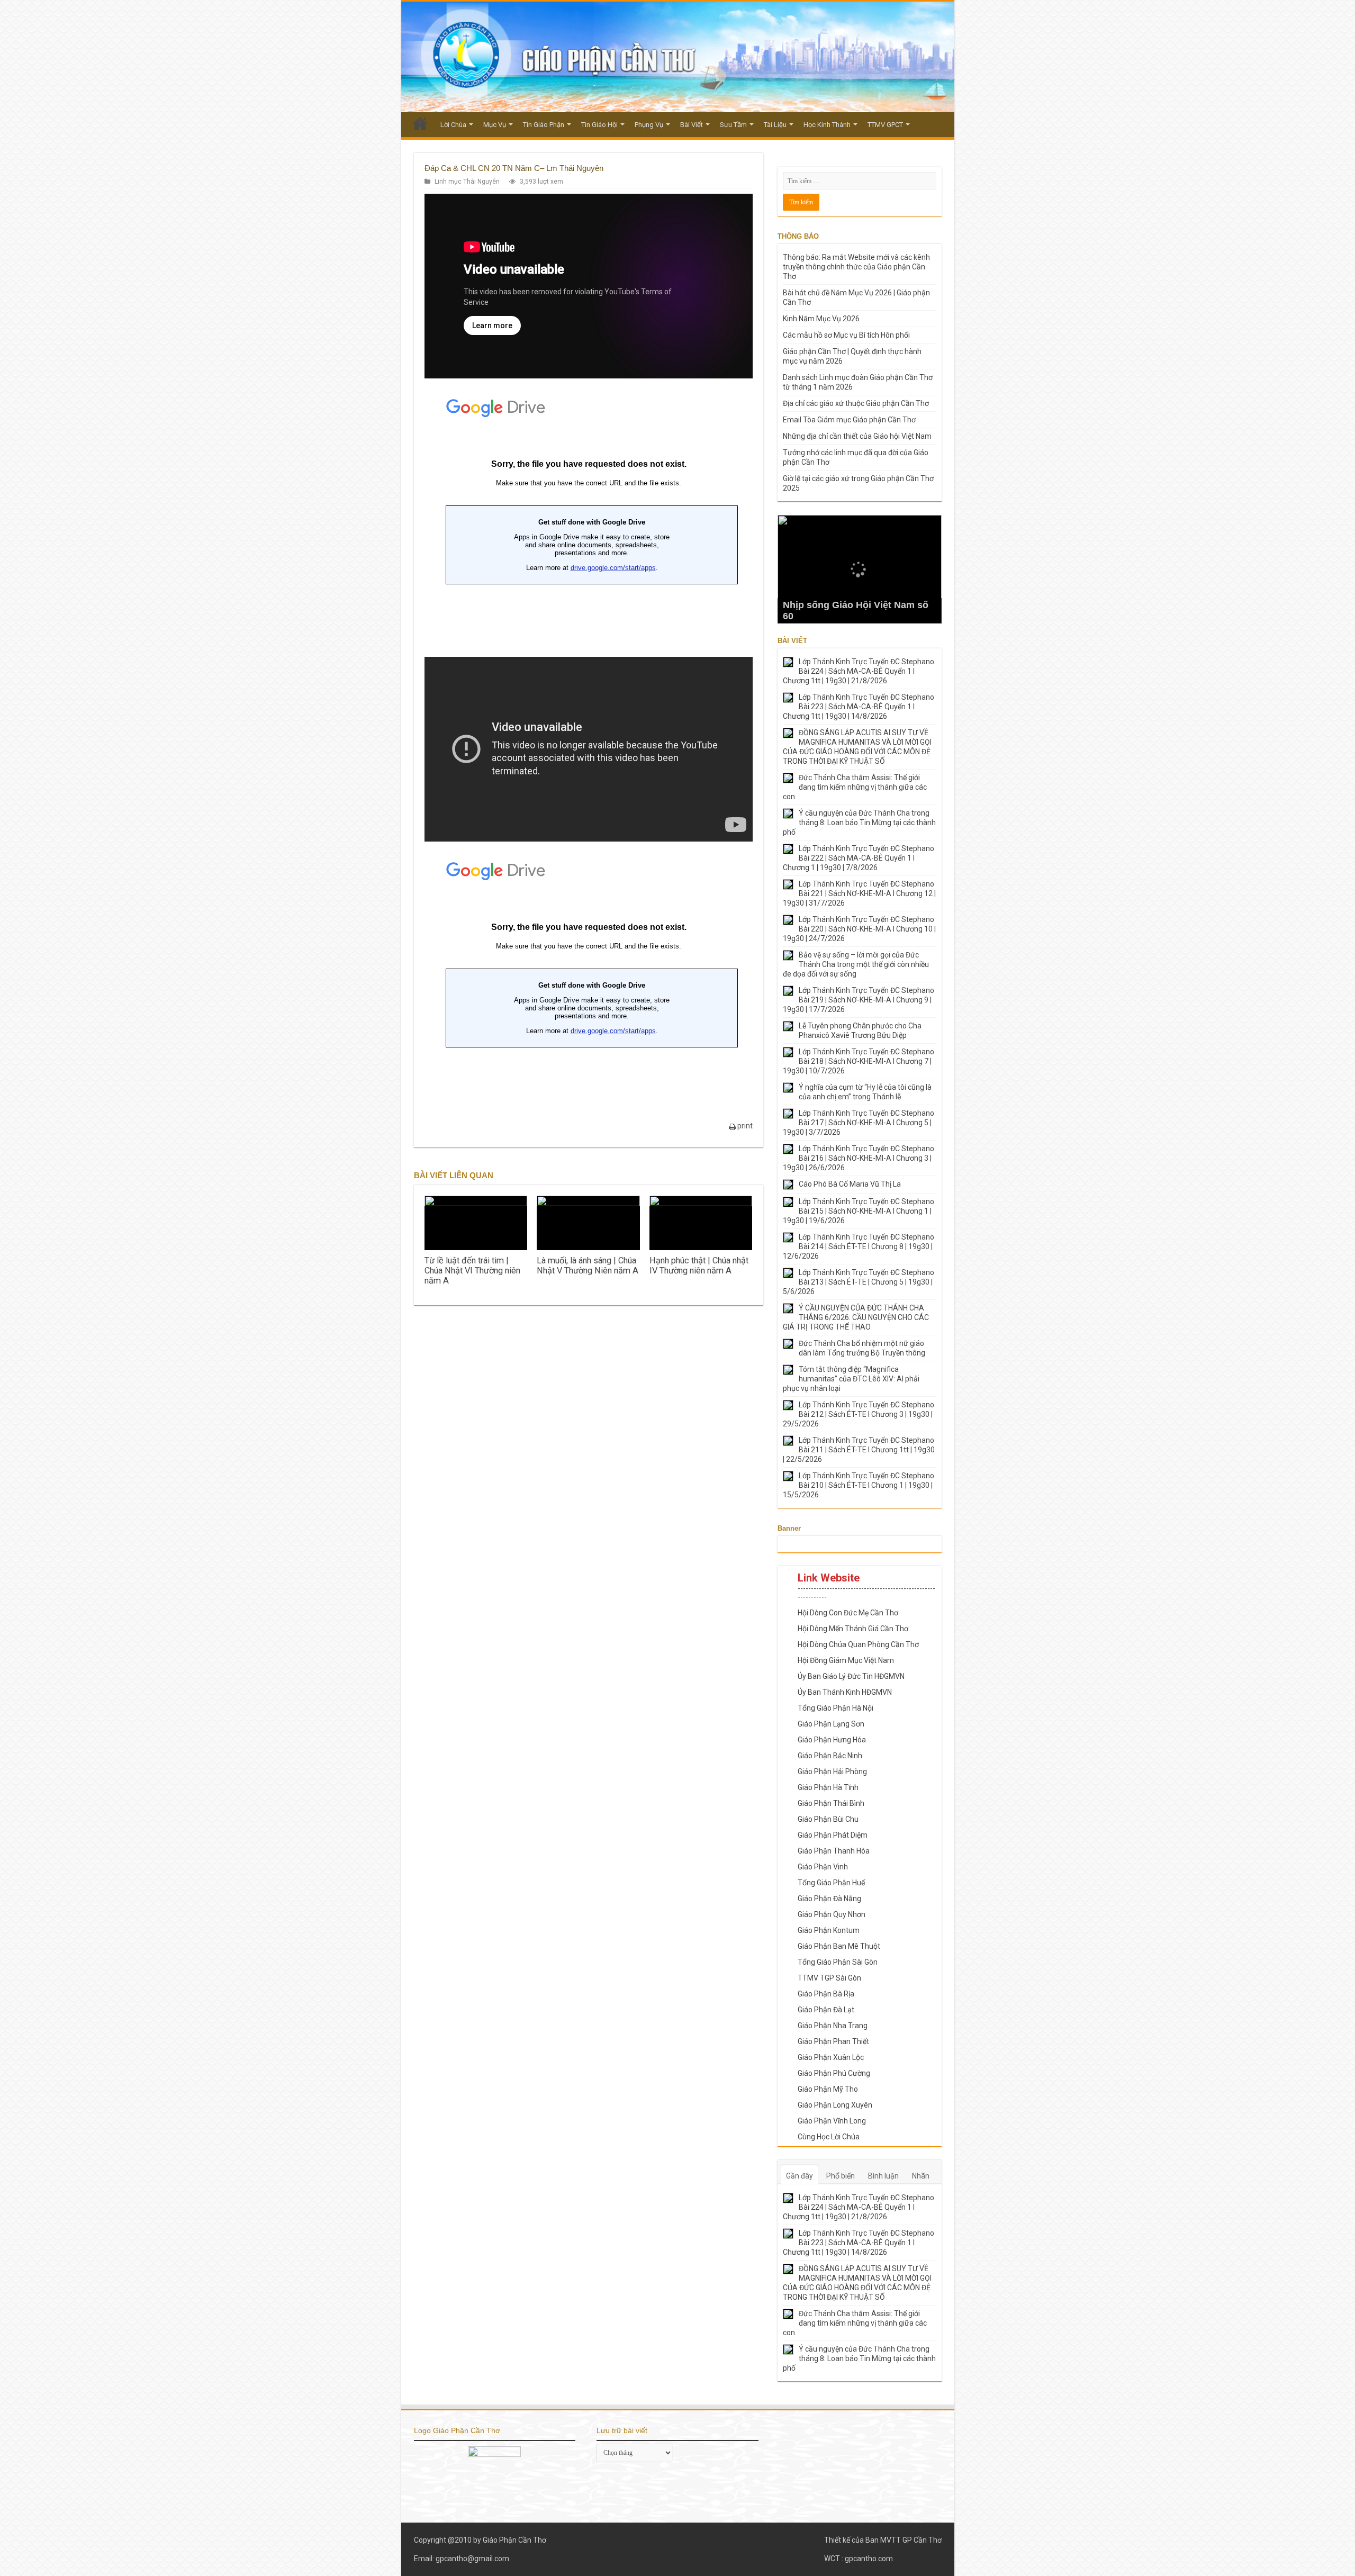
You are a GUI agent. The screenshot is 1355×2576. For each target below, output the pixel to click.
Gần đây (800, 2176)
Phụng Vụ (649, 125)
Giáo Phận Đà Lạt (826, 2010)
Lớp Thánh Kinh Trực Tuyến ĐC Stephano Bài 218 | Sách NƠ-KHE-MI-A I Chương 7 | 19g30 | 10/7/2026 (859, 1061)
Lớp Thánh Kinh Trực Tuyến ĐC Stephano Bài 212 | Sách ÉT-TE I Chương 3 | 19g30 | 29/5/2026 (859, 1414)
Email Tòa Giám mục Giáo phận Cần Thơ (849, 420)
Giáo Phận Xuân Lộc (831, 2057)
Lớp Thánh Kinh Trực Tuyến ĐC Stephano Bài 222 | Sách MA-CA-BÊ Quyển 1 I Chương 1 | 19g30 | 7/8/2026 (859, 858)
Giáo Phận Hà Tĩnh (828, 1787)
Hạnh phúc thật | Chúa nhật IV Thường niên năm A (699, 1266)
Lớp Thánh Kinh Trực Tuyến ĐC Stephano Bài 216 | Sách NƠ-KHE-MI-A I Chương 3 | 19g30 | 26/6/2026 (859, 1158)
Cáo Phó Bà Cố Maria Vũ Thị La (850, 1184)
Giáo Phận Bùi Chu (828, 1819)
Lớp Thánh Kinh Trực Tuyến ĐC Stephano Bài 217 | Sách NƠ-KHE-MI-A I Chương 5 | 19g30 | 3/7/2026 (859, 1123)
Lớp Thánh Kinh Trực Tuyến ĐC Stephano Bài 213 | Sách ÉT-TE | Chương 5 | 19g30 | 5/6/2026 (859, 1282)
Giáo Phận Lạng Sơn (831, 1724)
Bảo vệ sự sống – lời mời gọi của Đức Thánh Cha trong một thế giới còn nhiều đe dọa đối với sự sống (856, 964)
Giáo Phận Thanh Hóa (834, 1851)
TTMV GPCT (885, 125)
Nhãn (921, 2176)
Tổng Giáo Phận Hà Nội (835, 1708)
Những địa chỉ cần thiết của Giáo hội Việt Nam (857, 436)
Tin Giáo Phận (544, 125)
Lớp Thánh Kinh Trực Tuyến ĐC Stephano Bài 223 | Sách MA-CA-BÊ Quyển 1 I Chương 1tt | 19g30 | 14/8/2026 (859, 707)
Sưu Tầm (733, 125)
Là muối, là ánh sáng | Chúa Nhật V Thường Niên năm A (588, 1266)
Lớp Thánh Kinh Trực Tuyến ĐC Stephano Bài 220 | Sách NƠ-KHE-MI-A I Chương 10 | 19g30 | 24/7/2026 (859, 929)
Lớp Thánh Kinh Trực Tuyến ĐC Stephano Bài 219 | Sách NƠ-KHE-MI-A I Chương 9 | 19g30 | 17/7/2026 (859, 1000)
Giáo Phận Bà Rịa (826, 1994)
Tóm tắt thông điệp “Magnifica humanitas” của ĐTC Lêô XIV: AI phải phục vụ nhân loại (851, 1379)
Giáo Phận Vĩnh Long (832, 2121)
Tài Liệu (775, 125)
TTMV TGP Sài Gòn (829, 1978)
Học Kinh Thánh (827, 125)
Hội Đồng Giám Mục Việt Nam (846, 1660)
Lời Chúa (453, 125)
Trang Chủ (420, 123)
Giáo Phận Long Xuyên (835, 2105)
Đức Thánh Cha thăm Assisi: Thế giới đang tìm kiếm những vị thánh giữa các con (855, 787)
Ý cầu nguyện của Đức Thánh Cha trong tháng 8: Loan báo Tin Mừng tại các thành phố (859, 822)
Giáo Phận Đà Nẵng (829, 1899)
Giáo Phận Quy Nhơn (832, 1914)
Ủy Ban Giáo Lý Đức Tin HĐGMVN (851, 1676)
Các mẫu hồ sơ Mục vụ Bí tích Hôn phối (846, 335)
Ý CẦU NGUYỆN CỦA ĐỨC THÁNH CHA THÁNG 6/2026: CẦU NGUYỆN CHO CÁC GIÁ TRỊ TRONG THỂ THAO (856, 1317)
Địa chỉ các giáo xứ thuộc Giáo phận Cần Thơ (856, 403)
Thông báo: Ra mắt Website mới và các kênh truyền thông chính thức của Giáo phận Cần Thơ (856, 267)
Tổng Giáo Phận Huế (831, 1883)
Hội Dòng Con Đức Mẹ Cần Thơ (848, 1613)
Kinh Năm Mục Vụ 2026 (821, 319)
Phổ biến (841, 2176)
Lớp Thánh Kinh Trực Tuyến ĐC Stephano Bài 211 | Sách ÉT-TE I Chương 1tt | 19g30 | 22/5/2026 (859, 1450)
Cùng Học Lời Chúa (829, 2137)
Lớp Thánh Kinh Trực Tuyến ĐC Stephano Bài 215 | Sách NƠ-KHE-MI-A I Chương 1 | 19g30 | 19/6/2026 (859, 1211)
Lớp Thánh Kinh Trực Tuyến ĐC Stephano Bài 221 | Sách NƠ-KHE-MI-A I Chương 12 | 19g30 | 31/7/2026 (859, 893)
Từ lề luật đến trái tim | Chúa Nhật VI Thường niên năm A (472, 1271)
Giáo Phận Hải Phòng (832, 1771)
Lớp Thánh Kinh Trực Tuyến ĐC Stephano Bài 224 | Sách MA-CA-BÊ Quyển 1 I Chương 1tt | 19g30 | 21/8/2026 (859, 671)
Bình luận (883, 2176)
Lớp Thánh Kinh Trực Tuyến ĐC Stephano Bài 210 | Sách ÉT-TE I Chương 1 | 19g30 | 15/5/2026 (859, 1485)
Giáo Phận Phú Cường (834, 2073)
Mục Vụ (495, 125)
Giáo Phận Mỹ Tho (828, 2089)
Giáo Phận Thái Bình (831, 1803)
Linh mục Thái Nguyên (467, 182)
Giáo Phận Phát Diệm (833, 1835)
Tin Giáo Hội (599, 125)
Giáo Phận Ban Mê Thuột (839, 1946)
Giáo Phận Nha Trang (833, 2026)
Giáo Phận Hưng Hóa (832, 1740)
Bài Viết (692, 125)
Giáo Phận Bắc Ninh (830, 1756)
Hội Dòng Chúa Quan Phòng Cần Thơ (858, 1644)
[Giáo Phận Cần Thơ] (678, 57)
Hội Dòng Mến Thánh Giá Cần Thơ (853, 1629)
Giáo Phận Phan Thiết (833, 2041)
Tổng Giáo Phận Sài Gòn (838, 1962)
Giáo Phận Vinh (823, 1867)
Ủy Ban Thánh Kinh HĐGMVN (845, 1692)
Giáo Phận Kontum (829, 1930)
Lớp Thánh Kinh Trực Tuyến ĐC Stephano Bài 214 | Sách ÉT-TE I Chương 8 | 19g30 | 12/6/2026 (859, 1246)
